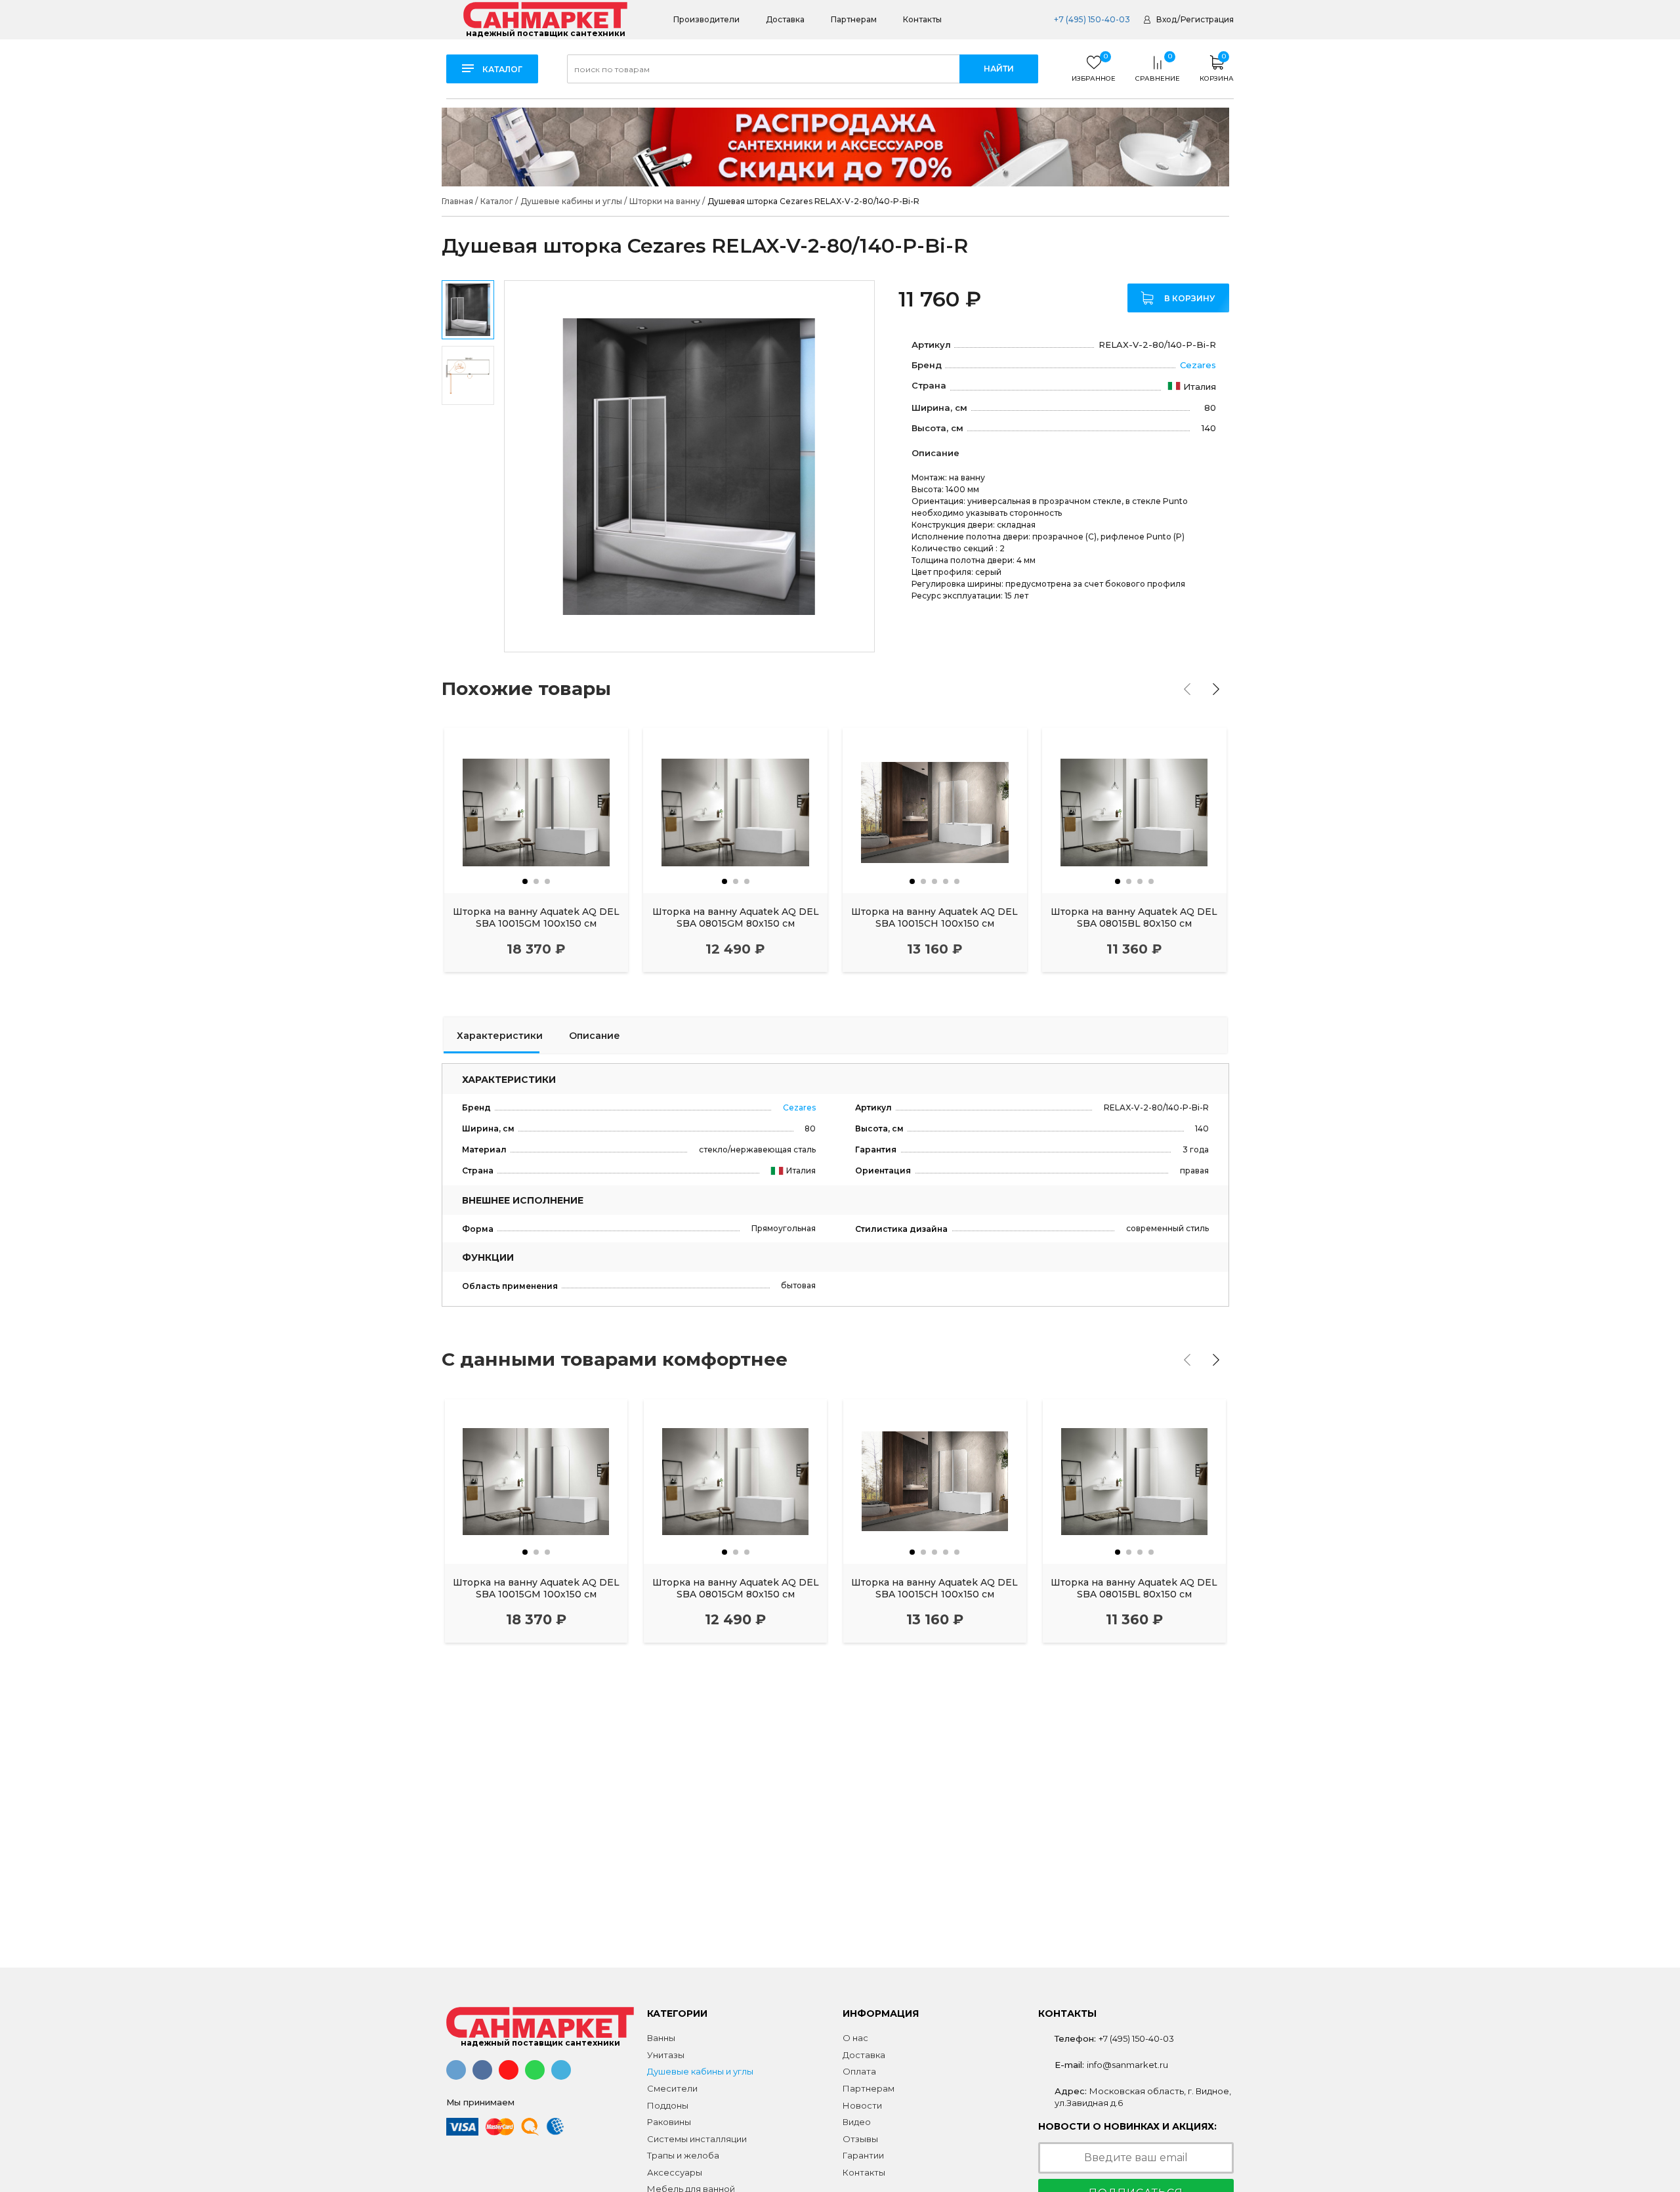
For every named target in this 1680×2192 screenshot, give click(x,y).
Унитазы (666, 2055)
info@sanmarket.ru (1127, 2065)
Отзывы (860, 2139)
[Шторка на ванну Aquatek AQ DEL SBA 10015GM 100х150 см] (536, 811)
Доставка (785, 19)
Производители (706, 19)
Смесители (672, 2088)
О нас (855, 2038)
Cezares (1198, 365)
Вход (1166, 19)
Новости (862, 2105)
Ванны (661, 2038)
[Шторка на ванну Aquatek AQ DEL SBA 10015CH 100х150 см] (935, 811)
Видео (857, 2122)
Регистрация (1207, 19)
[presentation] (1187, 689)
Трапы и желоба (683, 2155)
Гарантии (863, 2155)
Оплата (859, 2071)
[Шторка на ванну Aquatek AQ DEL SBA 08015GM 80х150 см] (735, 811)
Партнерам (854, 19)
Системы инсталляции (697, 2139)
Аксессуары (675, 2172)
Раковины (669, 2122)
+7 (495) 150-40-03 (1091, 19)
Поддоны (668, 2105)
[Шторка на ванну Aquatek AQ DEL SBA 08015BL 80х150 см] (1134, 811)
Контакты (922, 19)
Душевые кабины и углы (700, 2071)
